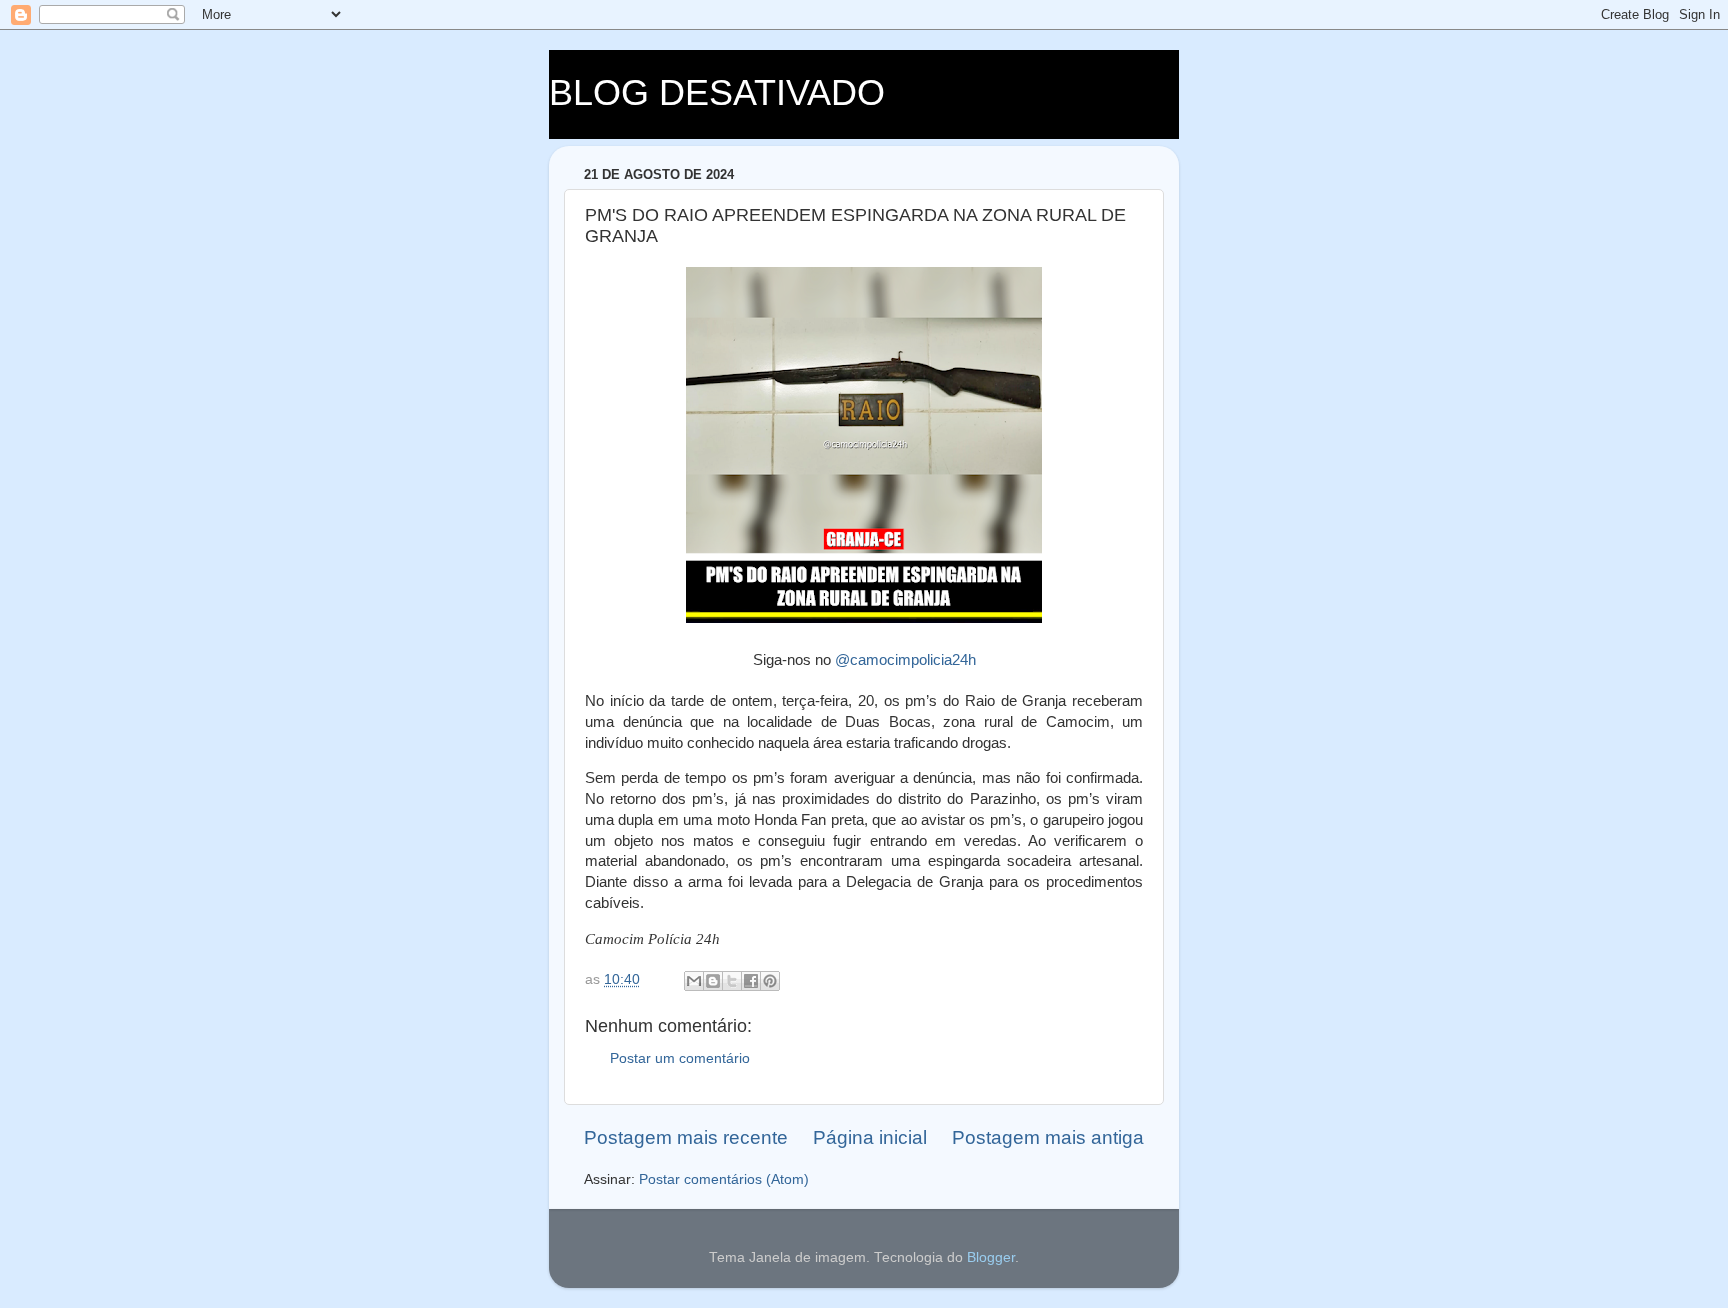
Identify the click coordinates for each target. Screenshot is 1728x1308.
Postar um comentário (680, 1058)
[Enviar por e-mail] (694, 981)
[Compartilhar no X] (732, 981)
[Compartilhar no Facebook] (751, 981)
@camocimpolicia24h (905, 660)
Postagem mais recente (686, 1137)
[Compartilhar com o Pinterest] (770, 981)
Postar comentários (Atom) (724, 1179)
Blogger (991, 1257)
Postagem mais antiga (1048, 1137)
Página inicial (870, 1137)
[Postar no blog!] (713, 981)
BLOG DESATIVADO (717, 92)
